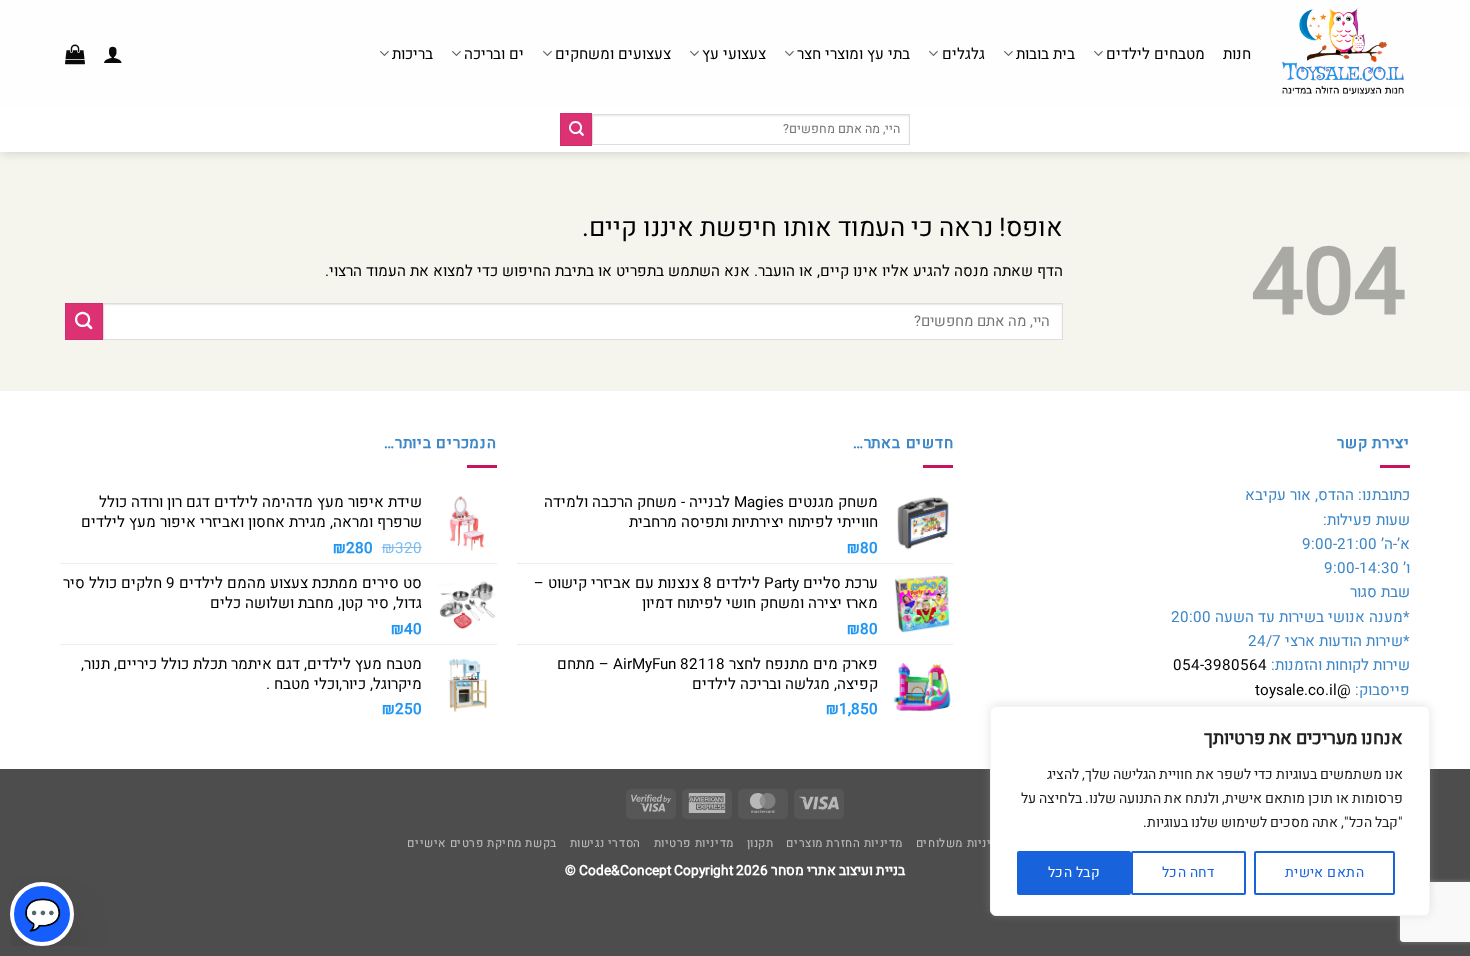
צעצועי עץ (734, 54)
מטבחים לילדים (1155, 54)
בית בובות (1045, 54)
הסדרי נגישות (605, 843)
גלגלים (963, 54)
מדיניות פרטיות (694, 843)
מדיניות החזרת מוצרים (844, 843)
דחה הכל (1188, 872)
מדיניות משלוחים (961, 843)
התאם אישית (1324, 872)
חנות (1237, 54)
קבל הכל (1074, 872)
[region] (1210, 811)
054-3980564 (1220, 665)
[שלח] (576, 129)
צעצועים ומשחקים (613, 54)
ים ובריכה (494, 54)
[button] (113, 54)
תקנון (760, 843)
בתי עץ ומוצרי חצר (853, 54)
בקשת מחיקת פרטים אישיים (481, 843)
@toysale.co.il (1303, 690)
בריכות (412, 54)
